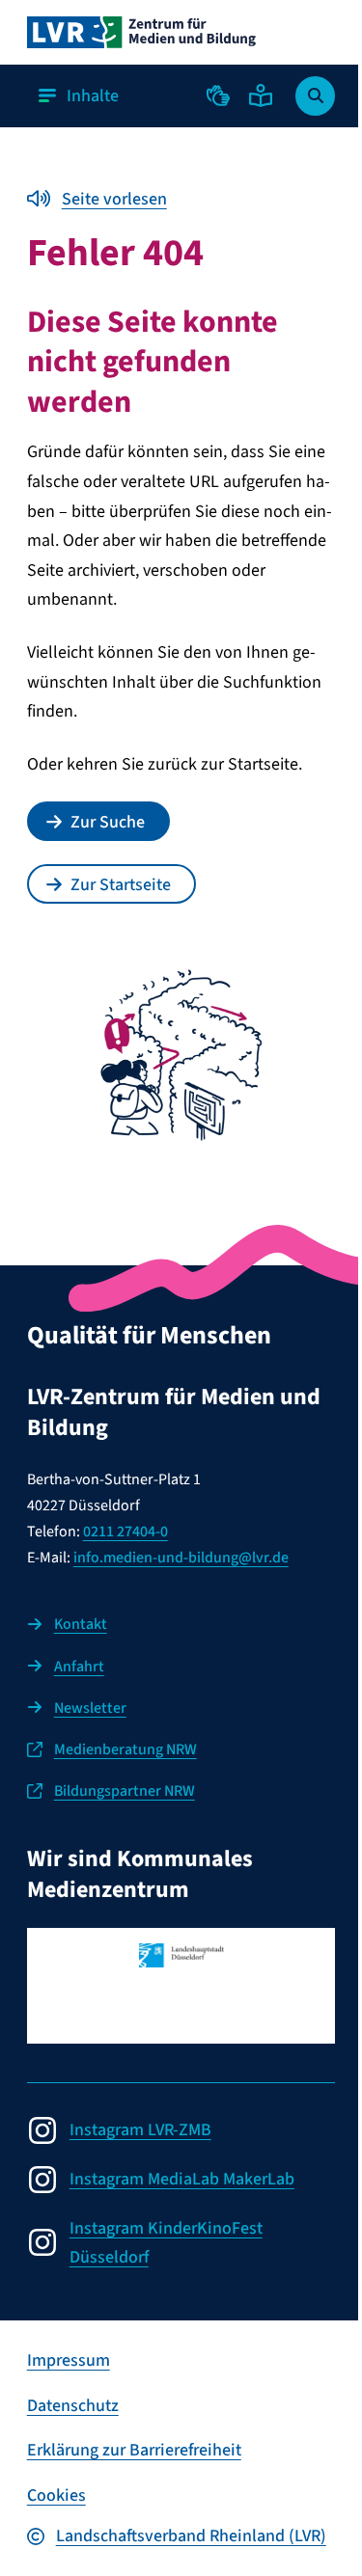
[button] (218, 95)
